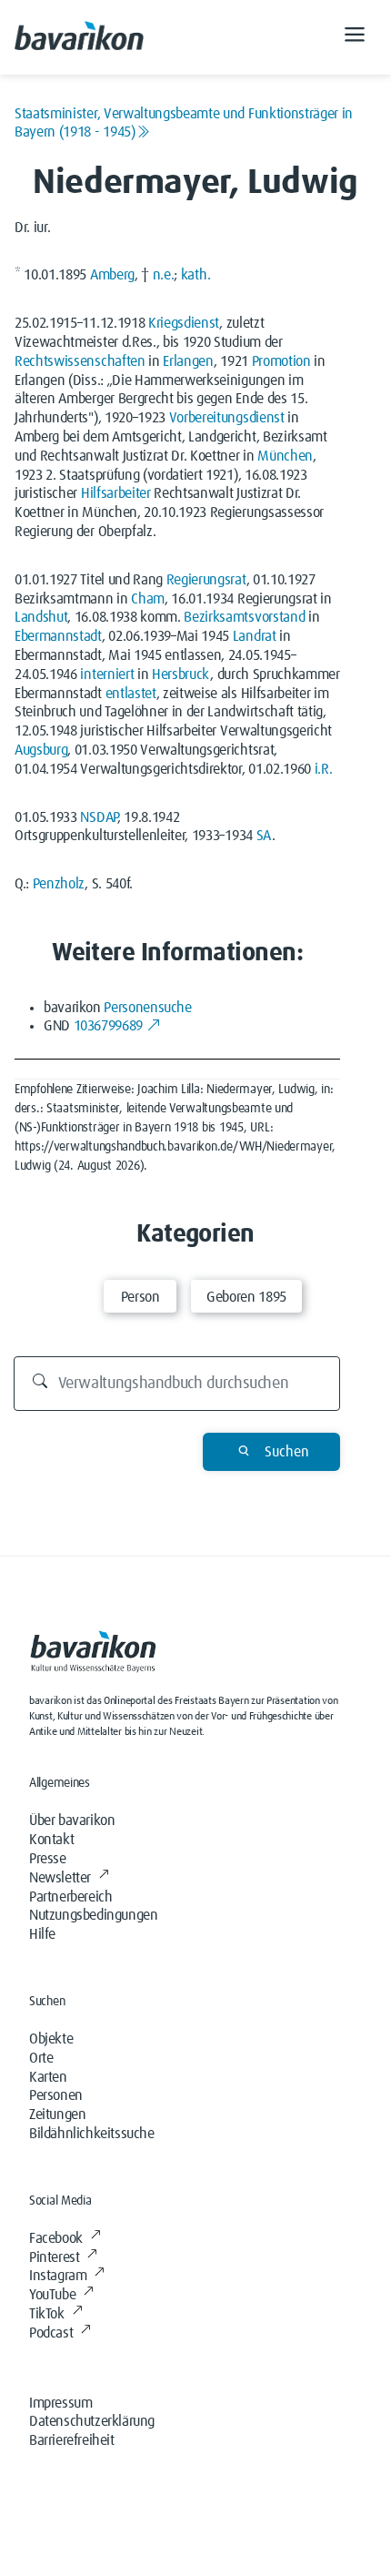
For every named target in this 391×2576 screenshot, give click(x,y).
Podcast (51, 2333)
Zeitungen (57, 2115)
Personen (56, 2095)
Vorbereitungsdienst (227, 418)
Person (140, 1297)
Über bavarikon (72, 1820)
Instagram (58, 2276)
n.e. (164, 275)
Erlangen (188, 361)
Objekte (51, 2039)
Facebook (56, 2238)
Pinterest (54, 2257)
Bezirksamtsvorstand (244, 617)
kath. (195, 275)
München (285, 456)
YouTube (52, 2295)
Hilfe (42, 1934)
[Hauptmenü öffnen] (355, 37)
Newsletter (60, 1878)
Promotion (281, 361)
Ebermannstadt (58, 636)
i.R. (324, 769)
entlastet (131, 694)
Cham (148, 599)
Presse (48, 1859)
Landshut (41, 617)
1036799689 (108, 1026)
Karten (48, 2077)
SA (264, 836)
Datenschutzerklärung (92, 2421)
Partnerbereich (70, 1897)
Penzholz (59, 884)
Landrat (255, 636)
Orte (41, 2058)
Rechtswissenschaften (80, 361)
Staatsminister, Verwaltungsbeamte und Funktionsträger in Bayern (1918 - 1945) (184, 123)
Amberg (112, 275)
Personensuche (147, 1008)
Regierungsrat (206, 580)
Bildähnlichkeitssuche (92, 2134)
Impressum (60, 2403)
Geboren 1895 (246, 1297)
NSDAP (98, 817)
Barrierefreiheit (72, 2440)
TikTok (47, 2314)
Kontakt (51, 1840)
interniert (107, 674)
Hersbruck (181, 674)
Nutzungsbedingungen (93, 1915)
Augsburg (41, 750)
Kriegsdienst (184, 323)
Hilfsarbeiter (116, 493)
